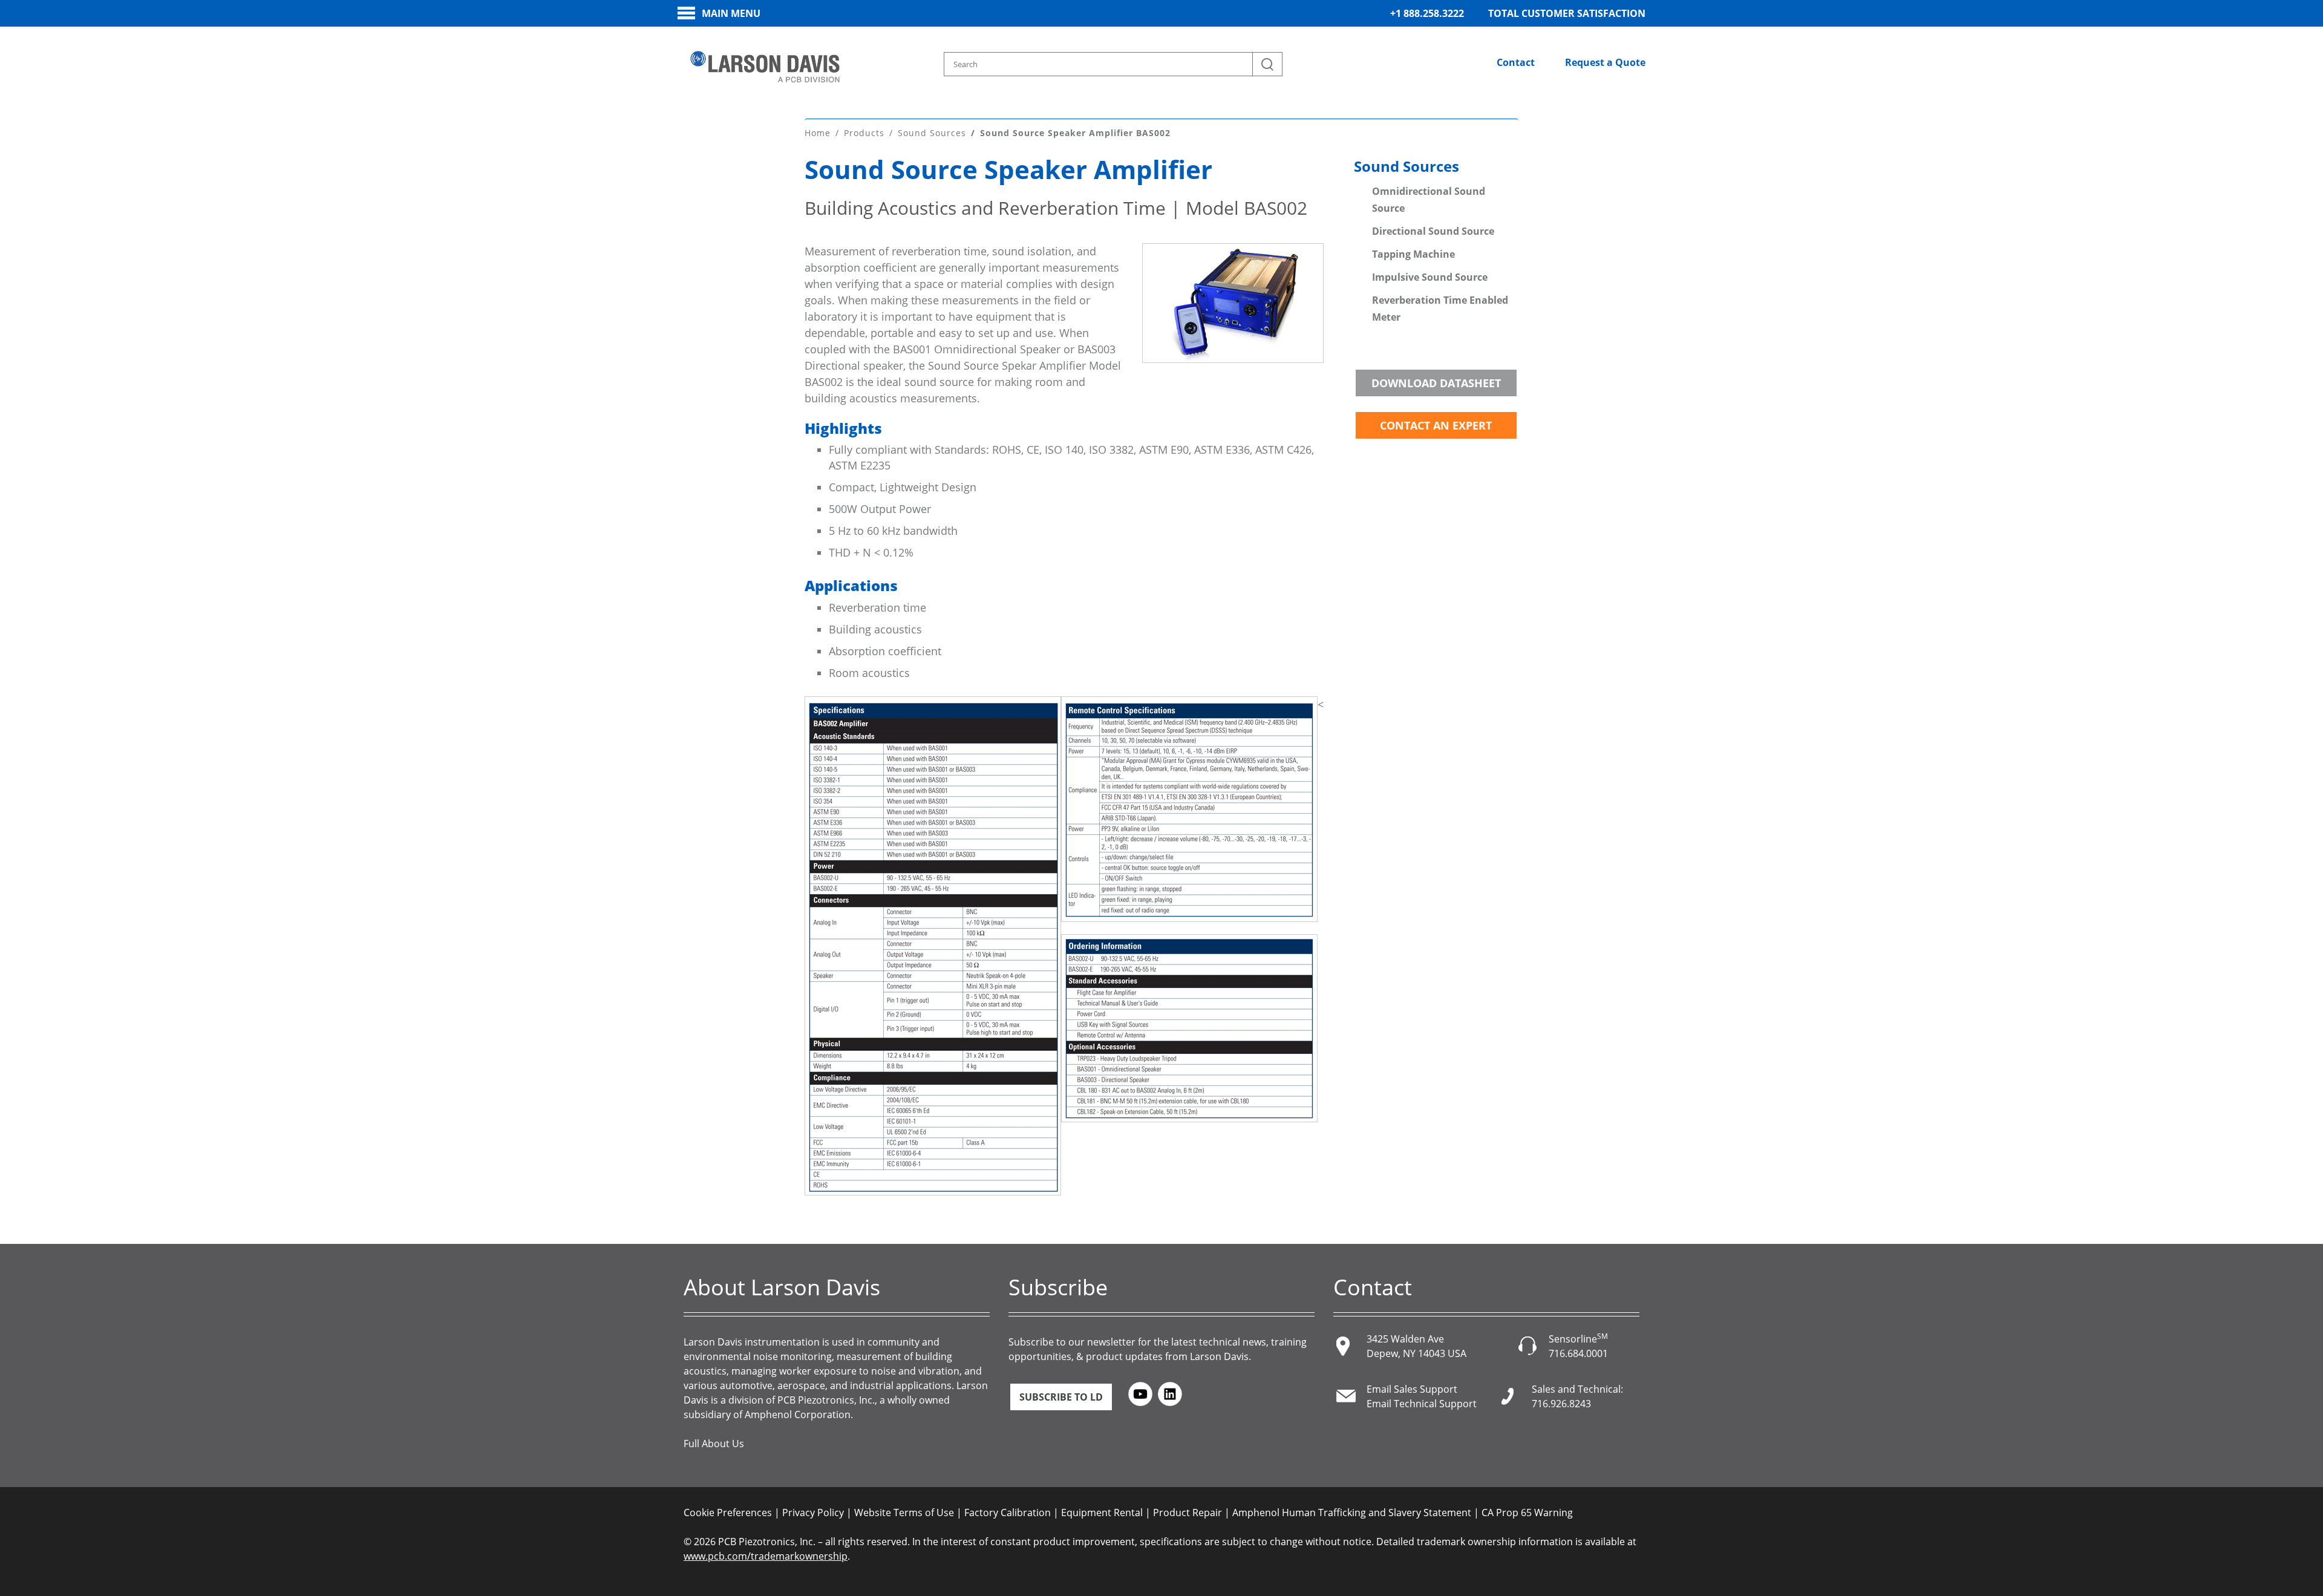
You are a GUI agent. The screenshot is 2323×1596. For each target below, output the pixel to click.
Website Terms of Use (904, 1513)
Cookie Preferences (728, 1513)
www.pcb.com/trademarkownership (766, 1556)
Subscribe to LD (1061, 1397)
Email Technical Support (1422, 1404)
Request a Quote (1605, 62)
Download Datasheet (1436, 383)
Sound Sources (932, 133)
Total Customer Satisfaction (1567, 13)
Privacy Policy (813, 1513)
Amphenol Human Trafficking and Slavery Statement (1352, 1513)
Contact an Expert (1436, 425)
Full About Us (714, 1444)
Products (864, 133)
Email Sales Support (1412, 1389)
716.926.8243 (1561, 1404)
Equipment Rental (1102, 1513)
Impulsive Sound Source (1430, 277)
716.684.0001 (1578, 1353)
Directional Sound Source (1433, 231)
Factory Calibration (1008, 1513)
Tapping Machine (1415, 254)
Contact (1516, 62)
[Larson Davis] (765, 67)
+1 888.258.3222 (1427, 13)
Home (818, 133)
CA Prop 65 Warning (1527, 1513)
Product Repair (1188, 1513)
